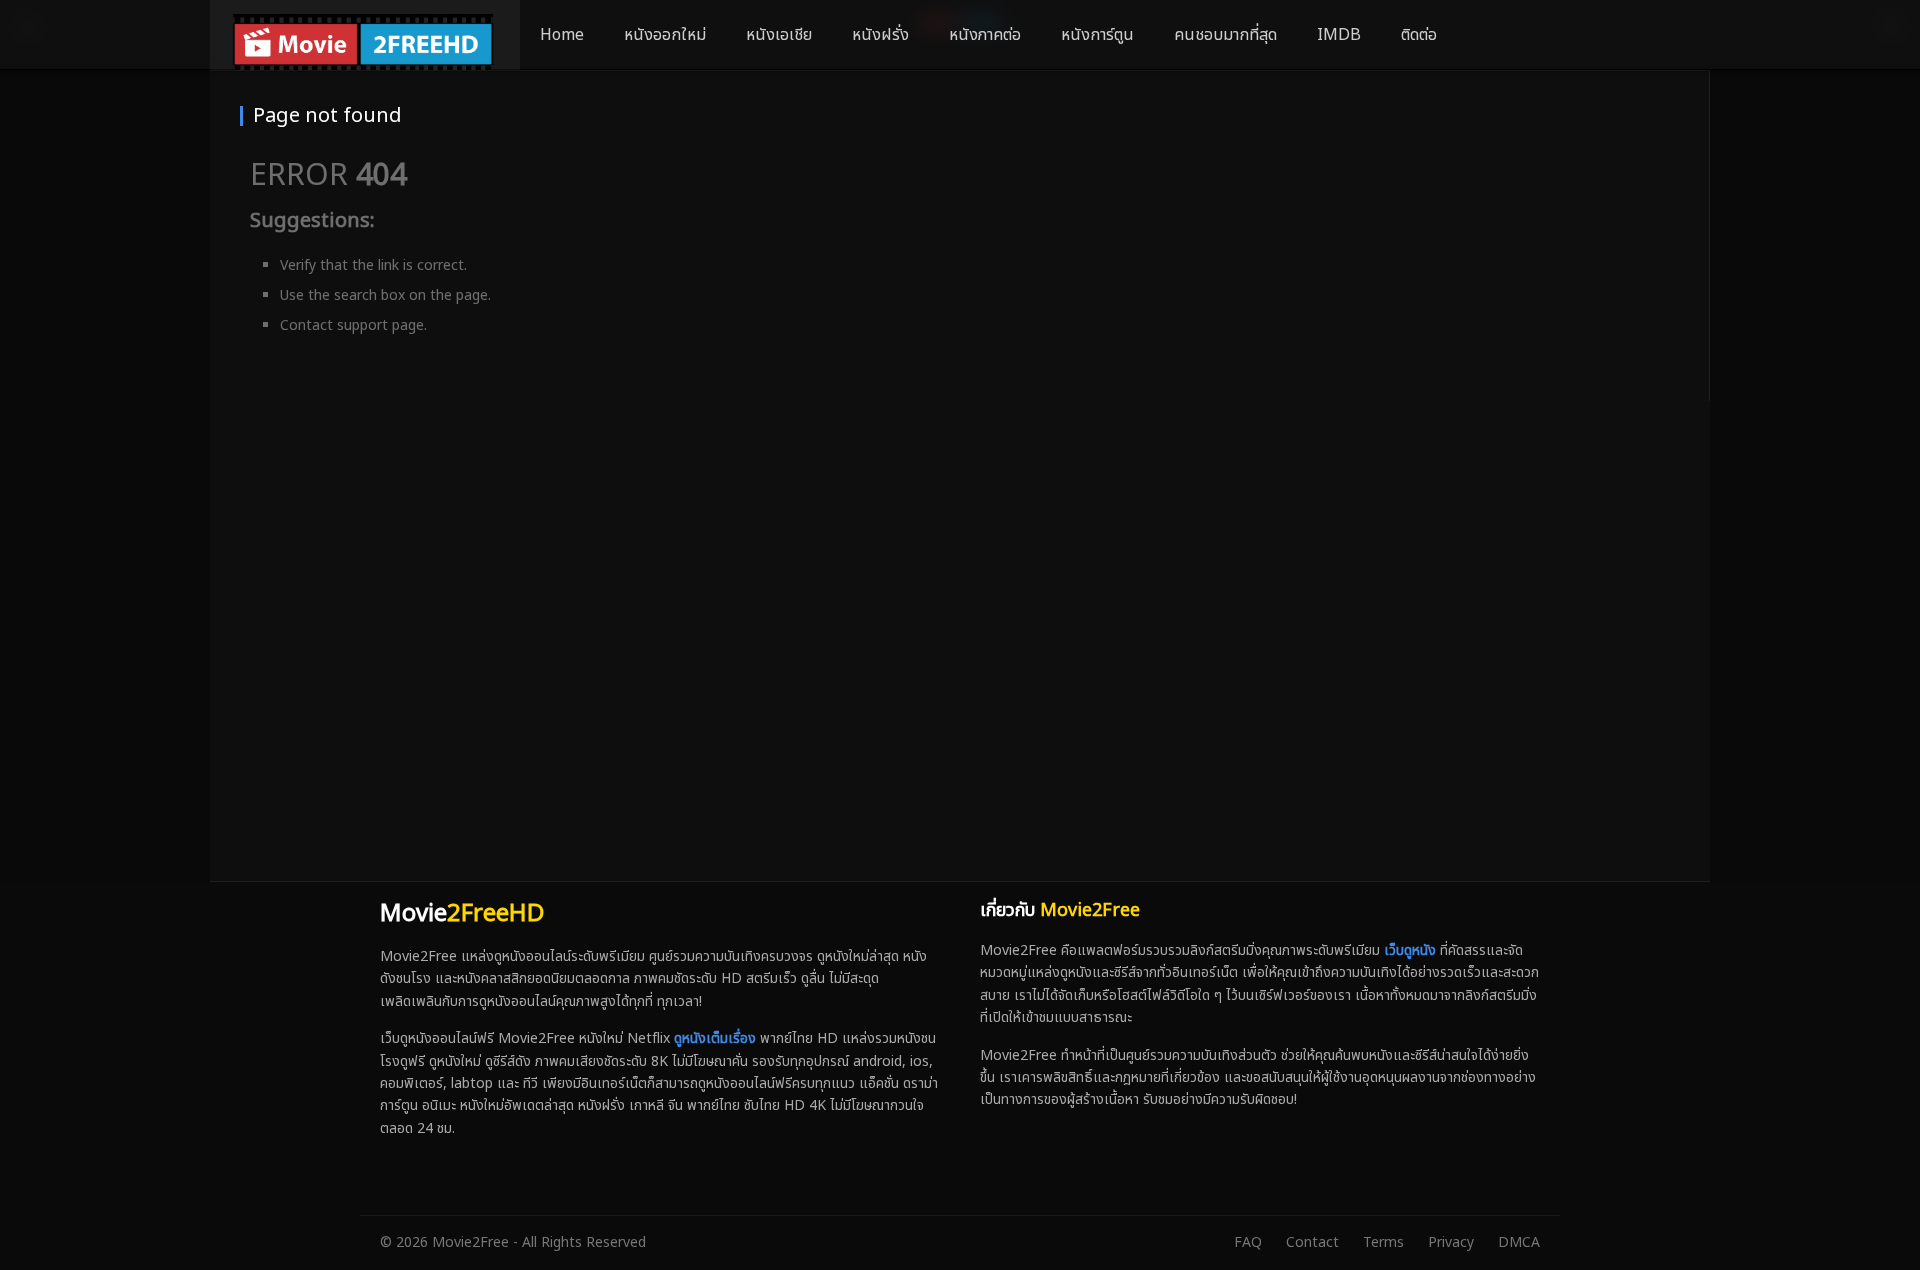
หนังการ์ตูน (1097, 35)
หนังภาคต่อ (985, 35)
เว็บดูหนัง (1410, 950)
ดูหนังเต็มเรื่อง (715, 1038)
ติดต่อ (1419, 35)
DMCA (1519, 1242)
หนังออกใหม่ (665, 35)
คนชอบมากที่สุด (1225, 35)
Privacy (1451, 1242)
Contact (1312, 1242)
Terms (1383, 1242)
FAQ (1248, 1242)
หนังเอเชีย (779, 35)
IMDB (1339, 35)
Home (562, 35)
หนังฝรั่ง (880, 35)
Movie (462, 914)
